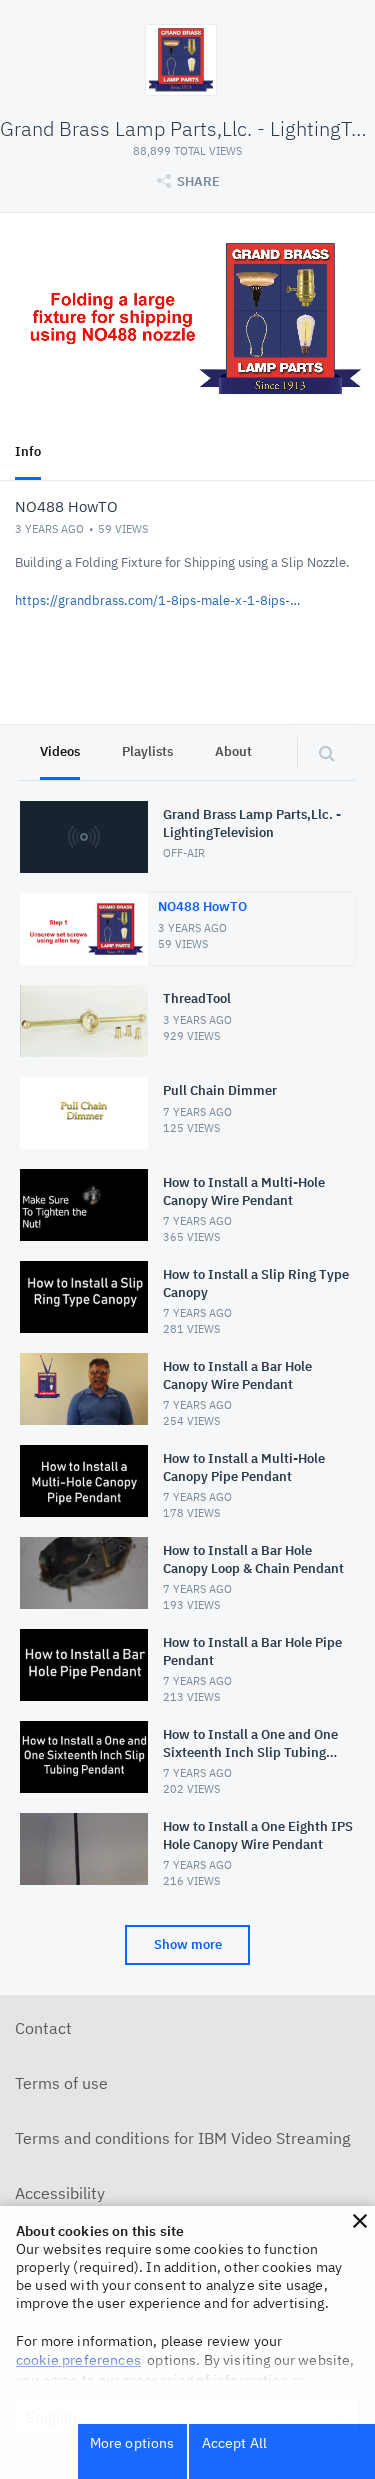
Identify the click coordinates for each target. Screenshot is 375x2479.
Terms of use (61, 2083)
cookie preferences (78, 2360)
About (233, 751)
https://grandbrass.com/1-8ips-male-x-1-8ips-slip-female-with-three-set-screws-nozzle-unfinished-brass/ (160, 600)
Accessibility (60, 2193)
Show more (188, 1944)
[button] (360, 2221)
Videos (60, 751)
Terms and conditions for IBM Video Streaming (182, 2138)
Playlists (147, 751)
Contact (43, 2028)
